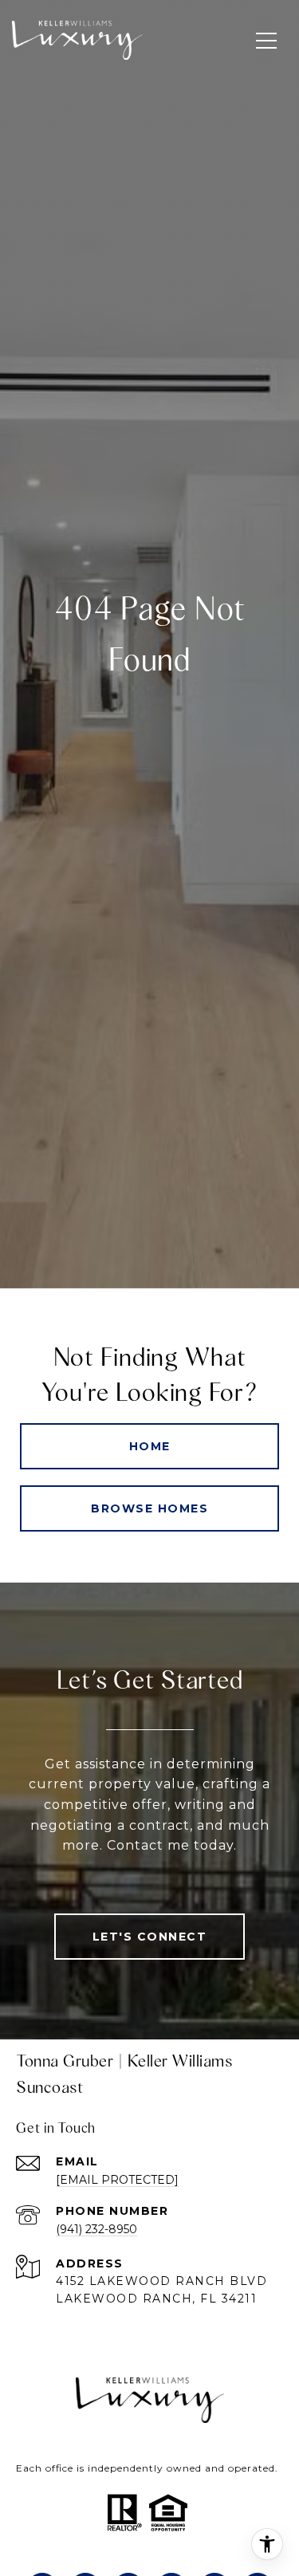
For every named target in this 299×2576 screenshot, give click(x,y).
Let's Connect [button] (150, 1937)
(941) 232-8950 (96, 2229)
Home (150, 1446)
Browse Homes (149, 1508)
